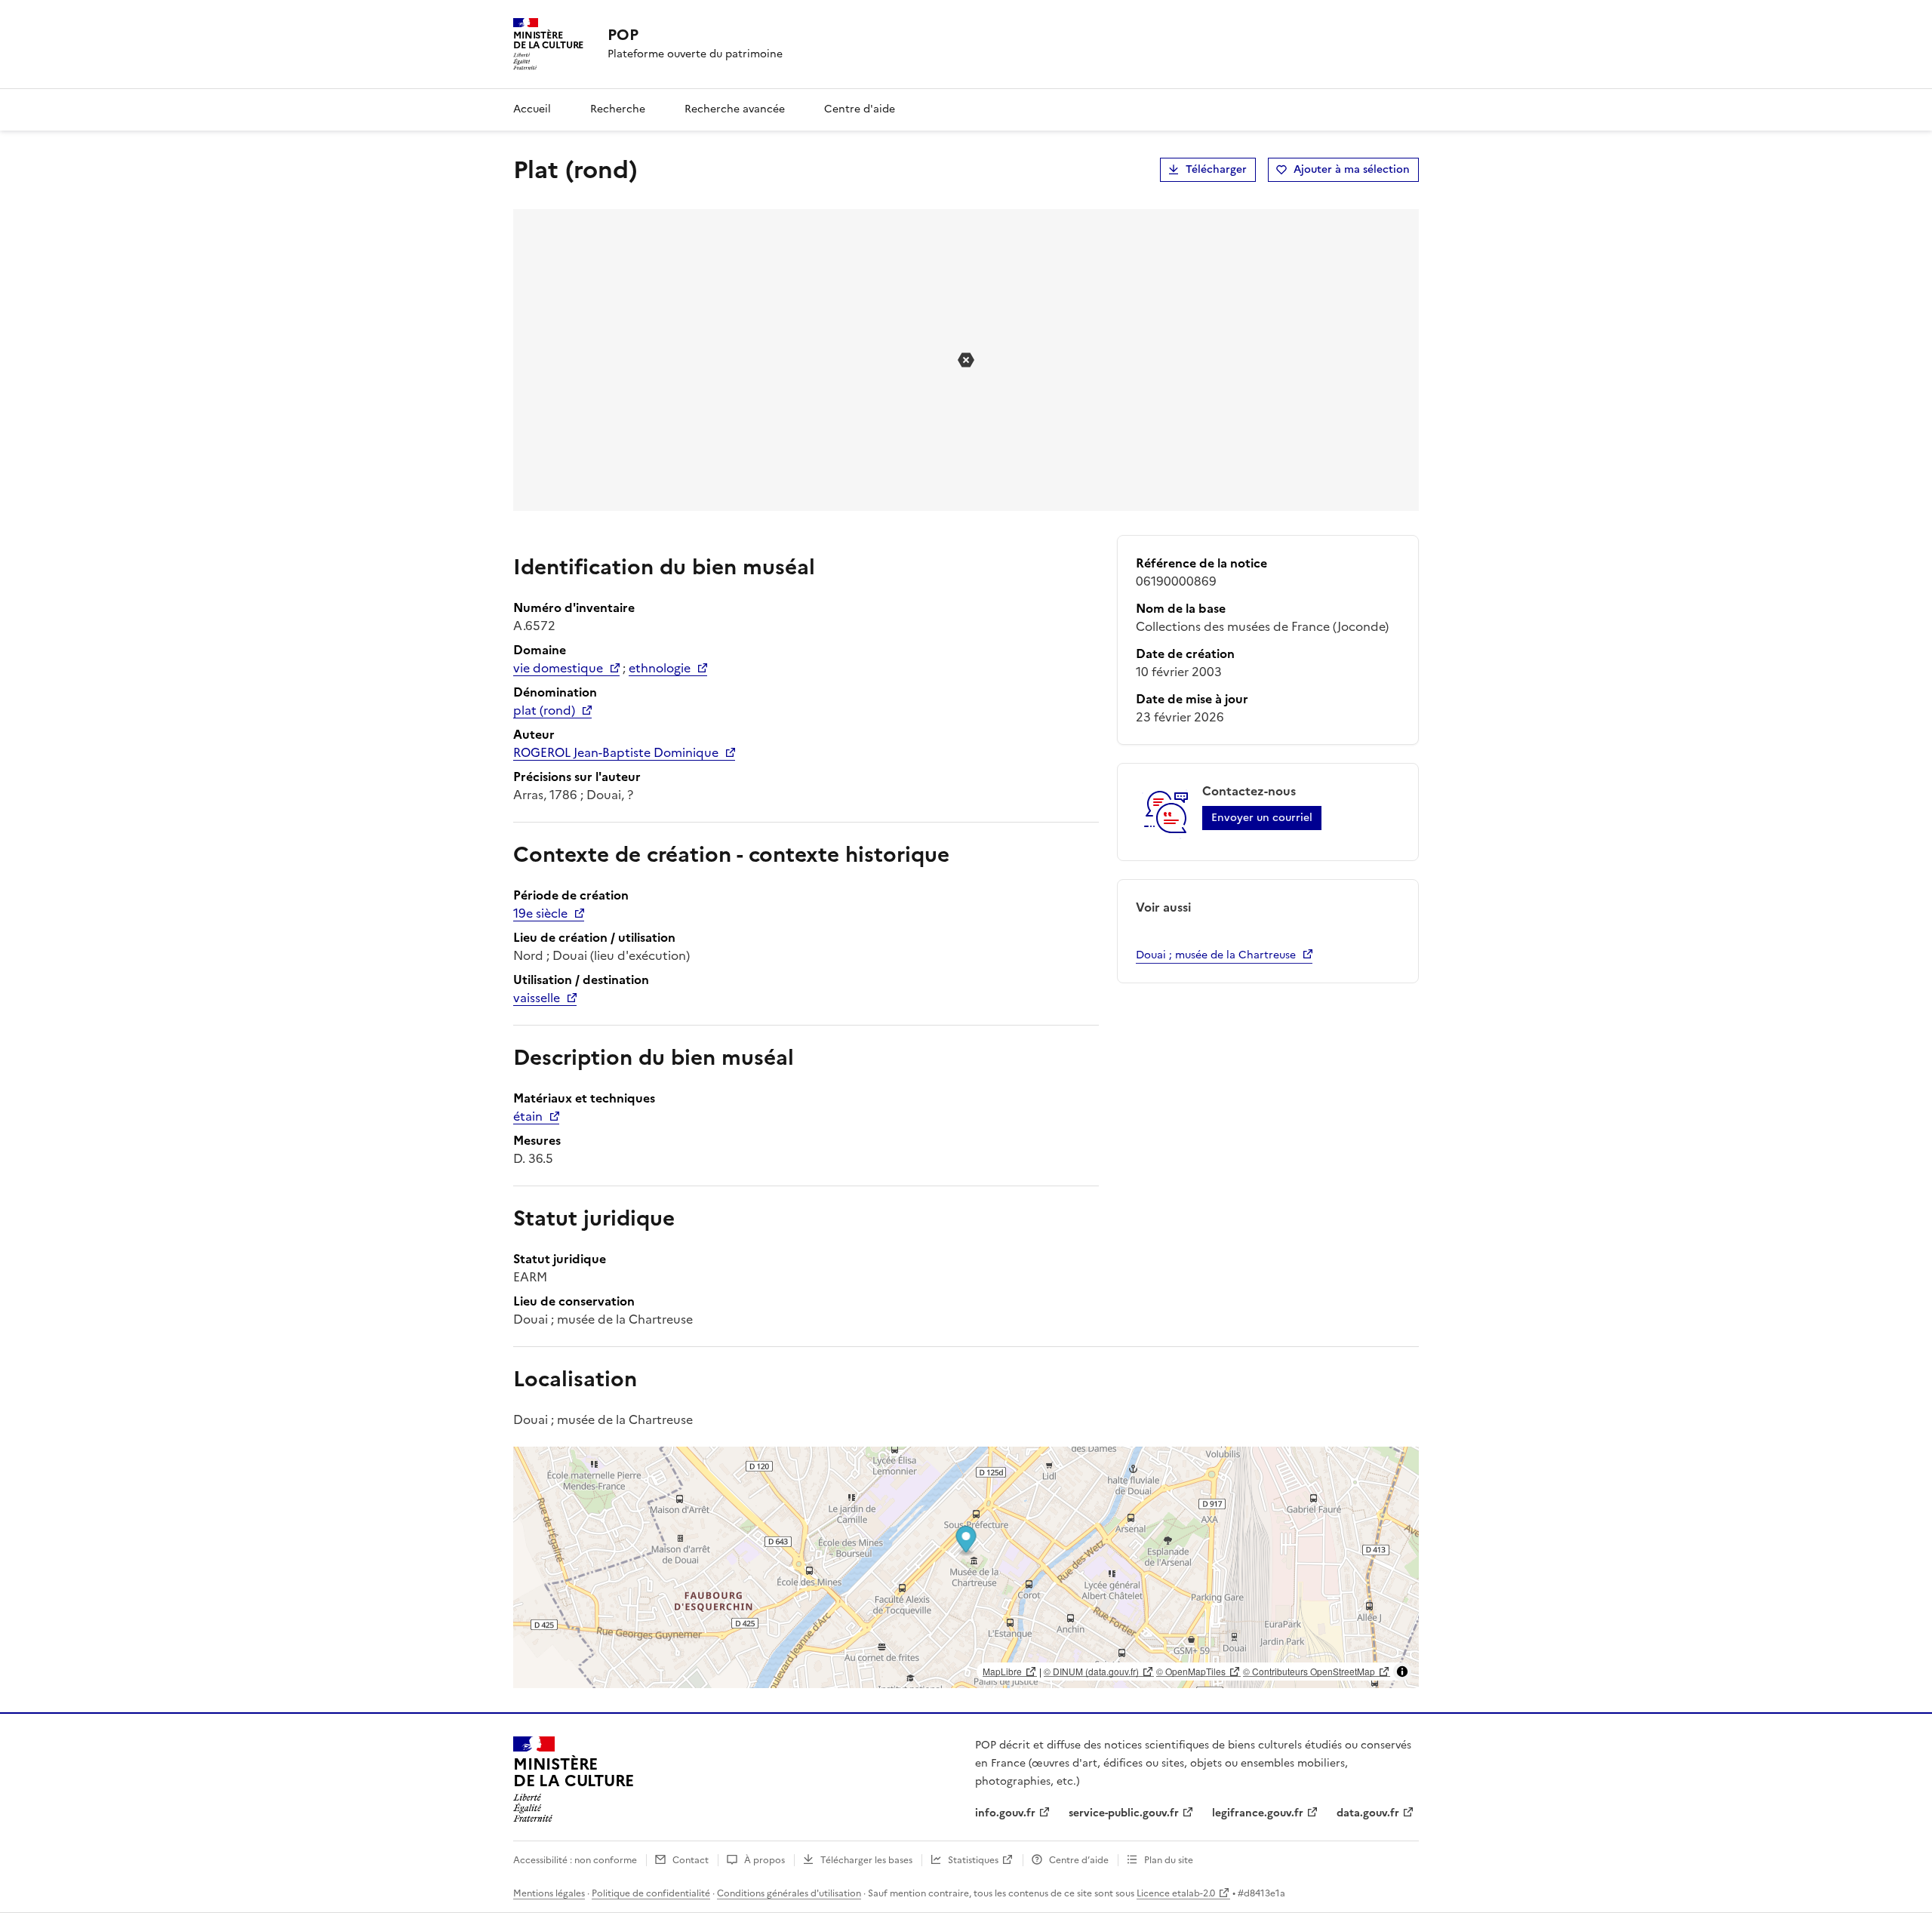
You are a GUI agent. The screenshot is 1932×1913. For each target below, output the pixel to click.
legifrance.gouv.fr (1258, 1813)
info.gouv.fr (1005, 1813)
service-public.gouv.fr (1124, 1813)
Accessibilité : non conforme (575, 1860)
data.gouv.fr (1368, 1813)
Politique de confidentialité (651, 1893)
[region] (966, 1567)
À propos (764, 1860)
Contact (691, 1860)
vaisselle (537, 998)
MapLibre (1002, 1671)
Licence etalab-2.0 (1176, 1893)
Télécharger (1216, 169)
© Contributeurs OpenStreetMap (1309, 1671)
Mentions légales (549, 1893)
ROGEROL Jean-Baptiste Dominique (616, 752)
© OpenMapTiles (1191, 1671)
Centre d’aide (1079, 1860)
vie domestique (558, 668)
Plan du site (1169, 1860)
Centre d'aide (860, 109)
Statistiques (973, 1860)
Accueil (532, 109)
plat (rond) (544, 710)
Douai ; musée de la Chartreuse (1216, 955)
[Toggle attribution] (1402, 1672)
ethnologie (660, 668)
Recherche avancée (735, 109)
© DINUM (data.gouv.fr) (1091, 1671)
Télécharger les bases (866, 1860)
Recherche (618, 109)
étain (528, 1116)
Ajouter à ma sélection (1352, 169)
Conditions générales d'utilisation (789, 1893)
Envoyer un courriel (1262, 818)
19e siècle (540, 913)
